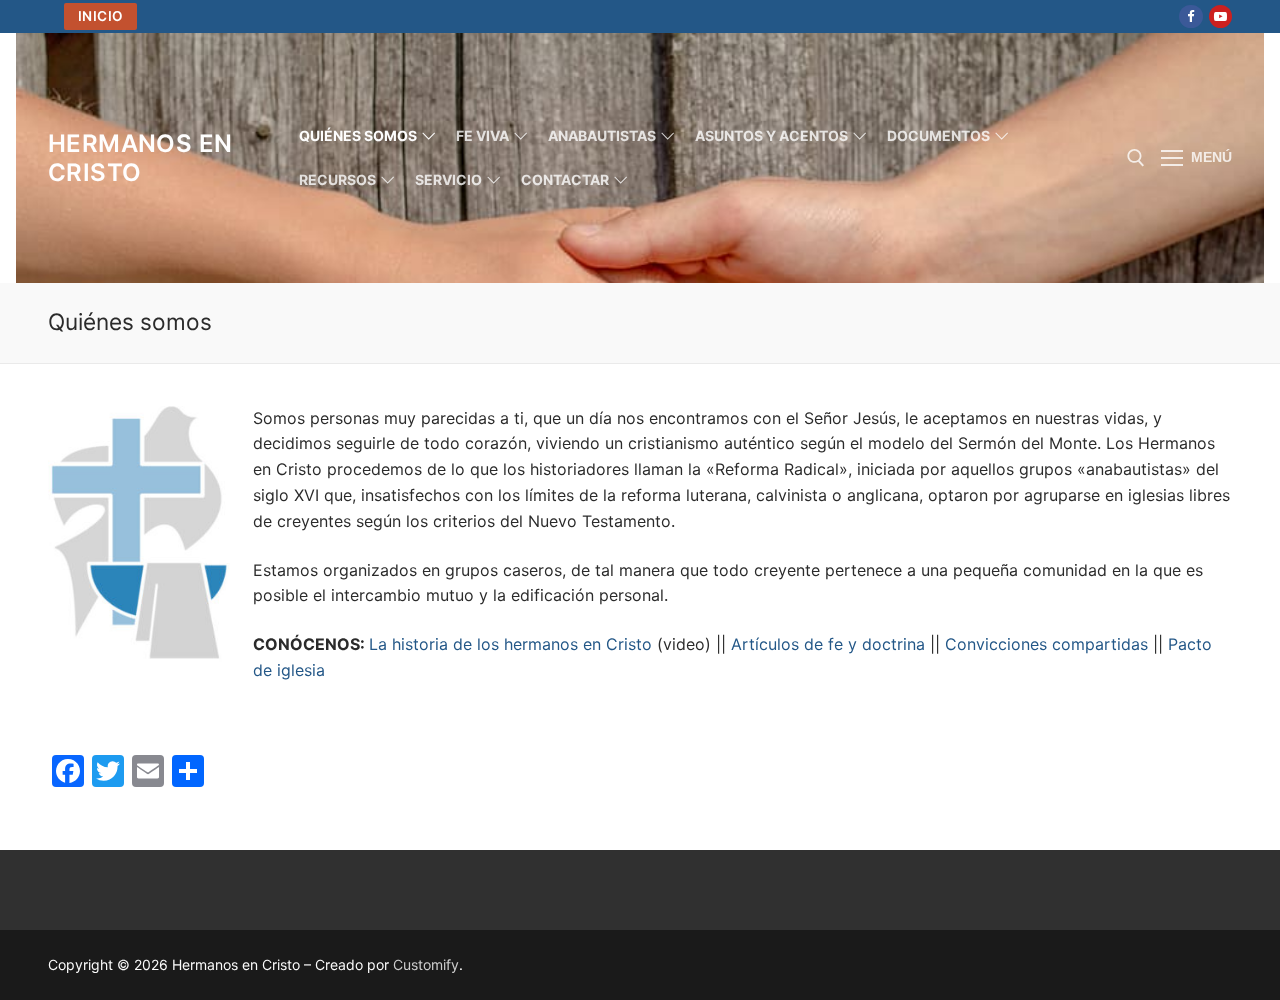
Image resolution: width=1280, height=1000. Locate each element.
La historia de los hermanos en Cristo (510, 644)
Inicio (101, 16)
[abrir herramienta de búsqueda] (1136, 158)
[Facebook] (1190, 16)
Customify (426, 964)
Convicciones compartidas (1046, 644)
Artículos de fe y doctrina (828, 644)
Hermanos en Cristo (140, 158)
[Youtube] (1220, 16)
